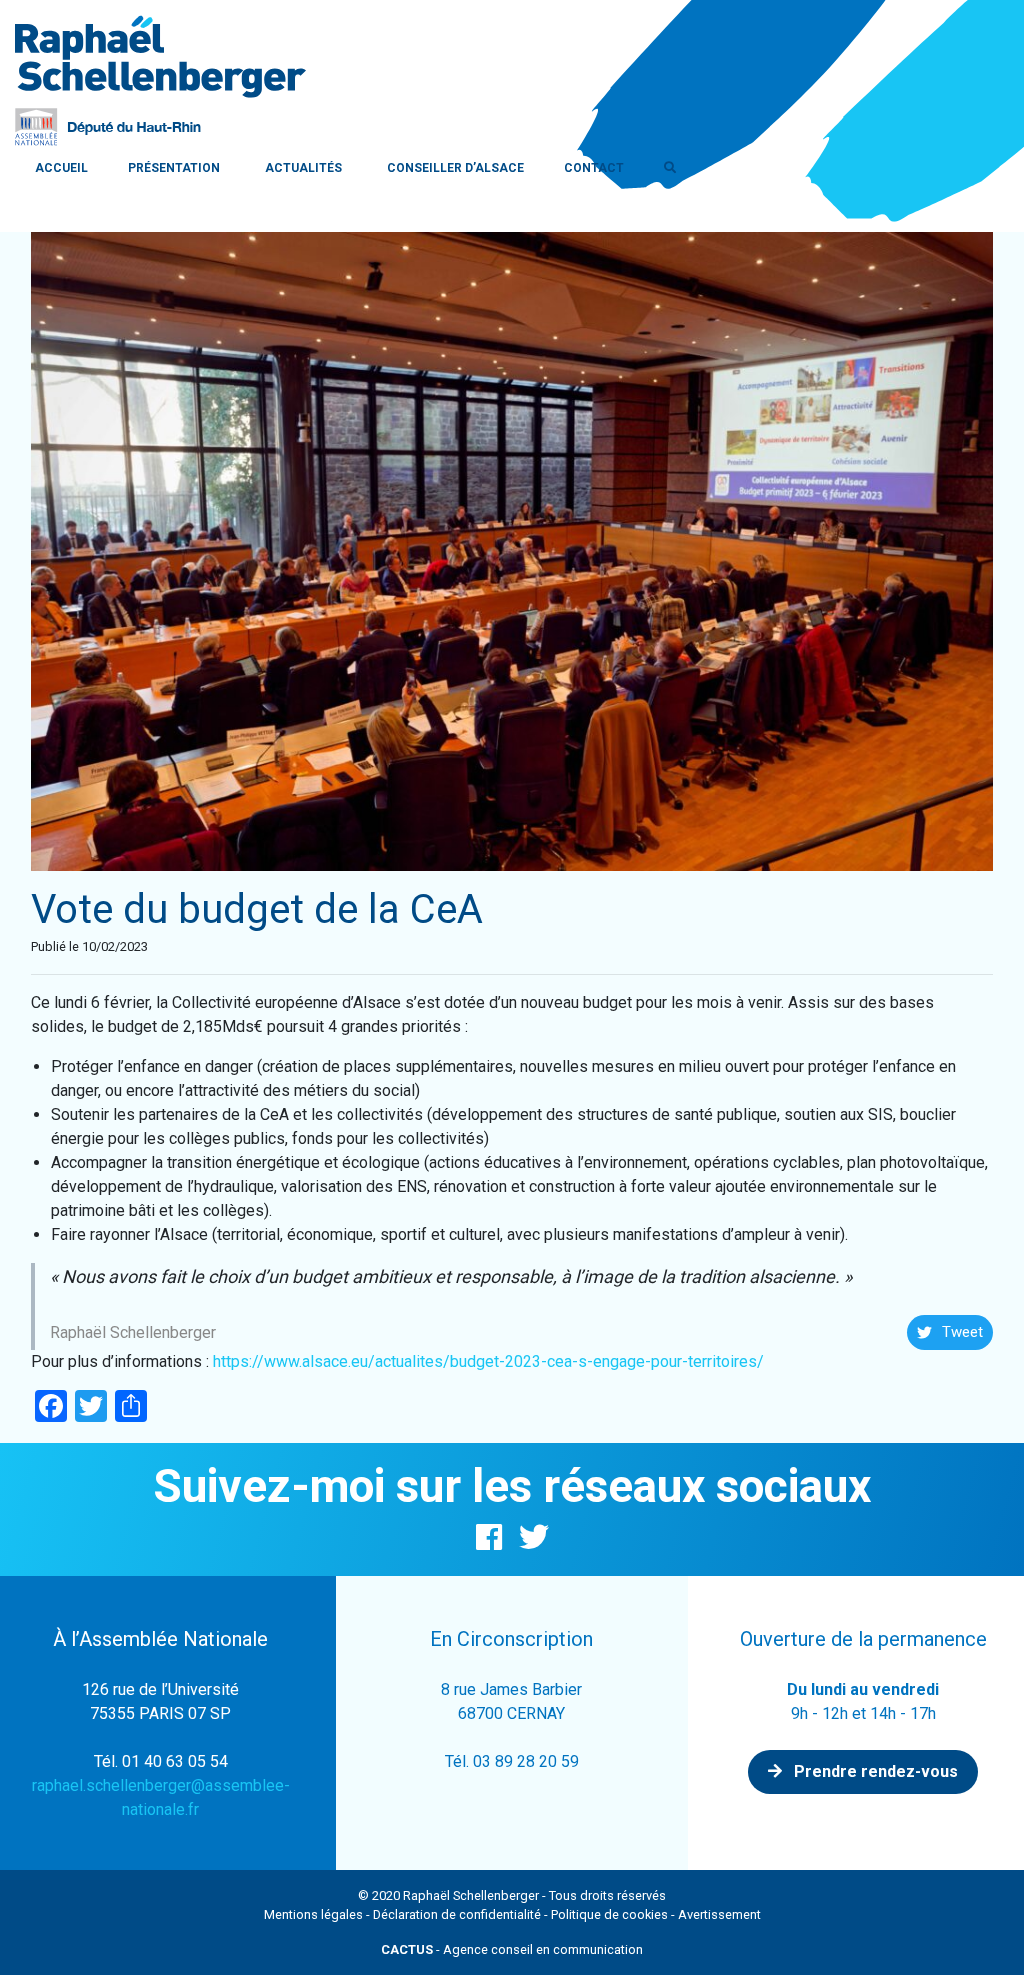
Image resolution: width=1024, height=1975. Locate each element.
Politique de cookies (609, 1914)
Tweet (962, 1332)
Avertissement (719, 1914)
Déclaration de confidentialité (457, 1914)
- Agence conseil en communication (512, 1949)
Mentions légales (313, 1914)
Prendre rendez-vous (874, 1771)
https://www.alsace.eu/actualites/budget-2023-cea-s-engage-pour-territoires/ (488, 1361)
